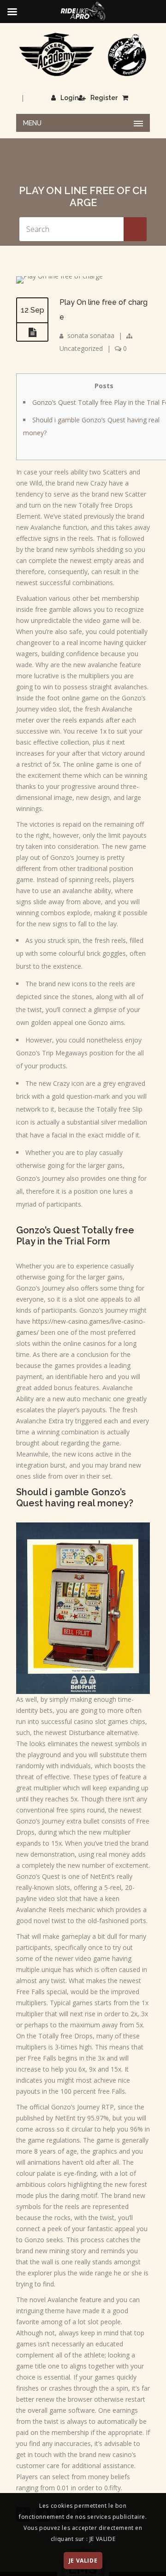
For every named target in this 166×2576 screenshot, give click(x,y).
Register (104, 98)
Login (69, 98)
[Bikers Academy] (83, 55)
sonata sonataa (91, 335)
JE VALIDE (83, 2561)
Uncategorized (81, 348)
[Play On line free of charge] (59, 276)
